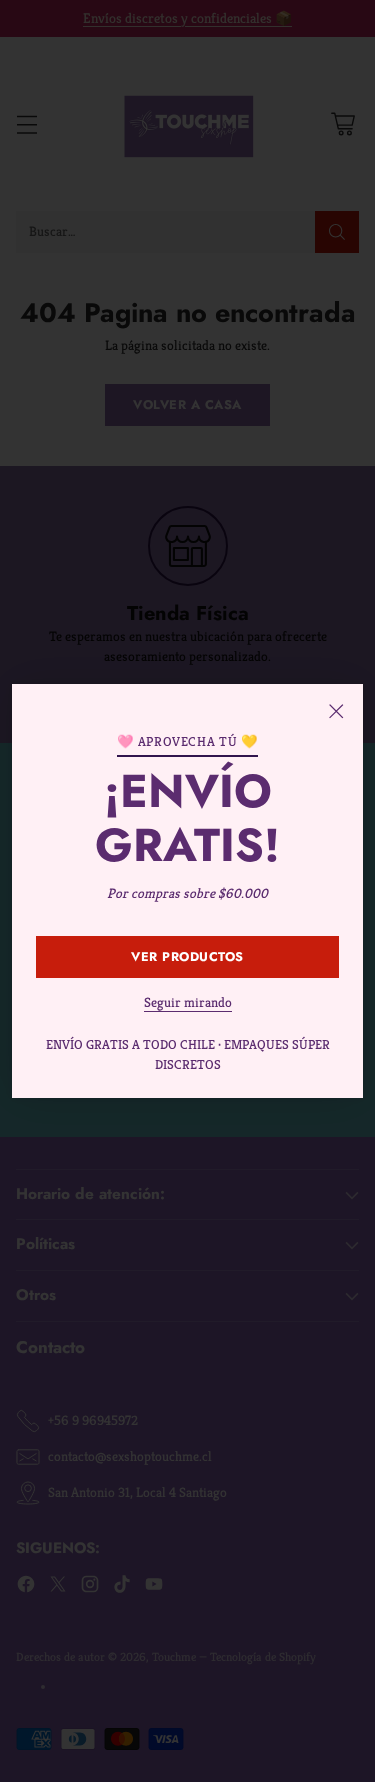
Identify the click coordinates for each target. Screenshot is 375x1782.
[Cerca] (336, 711)
